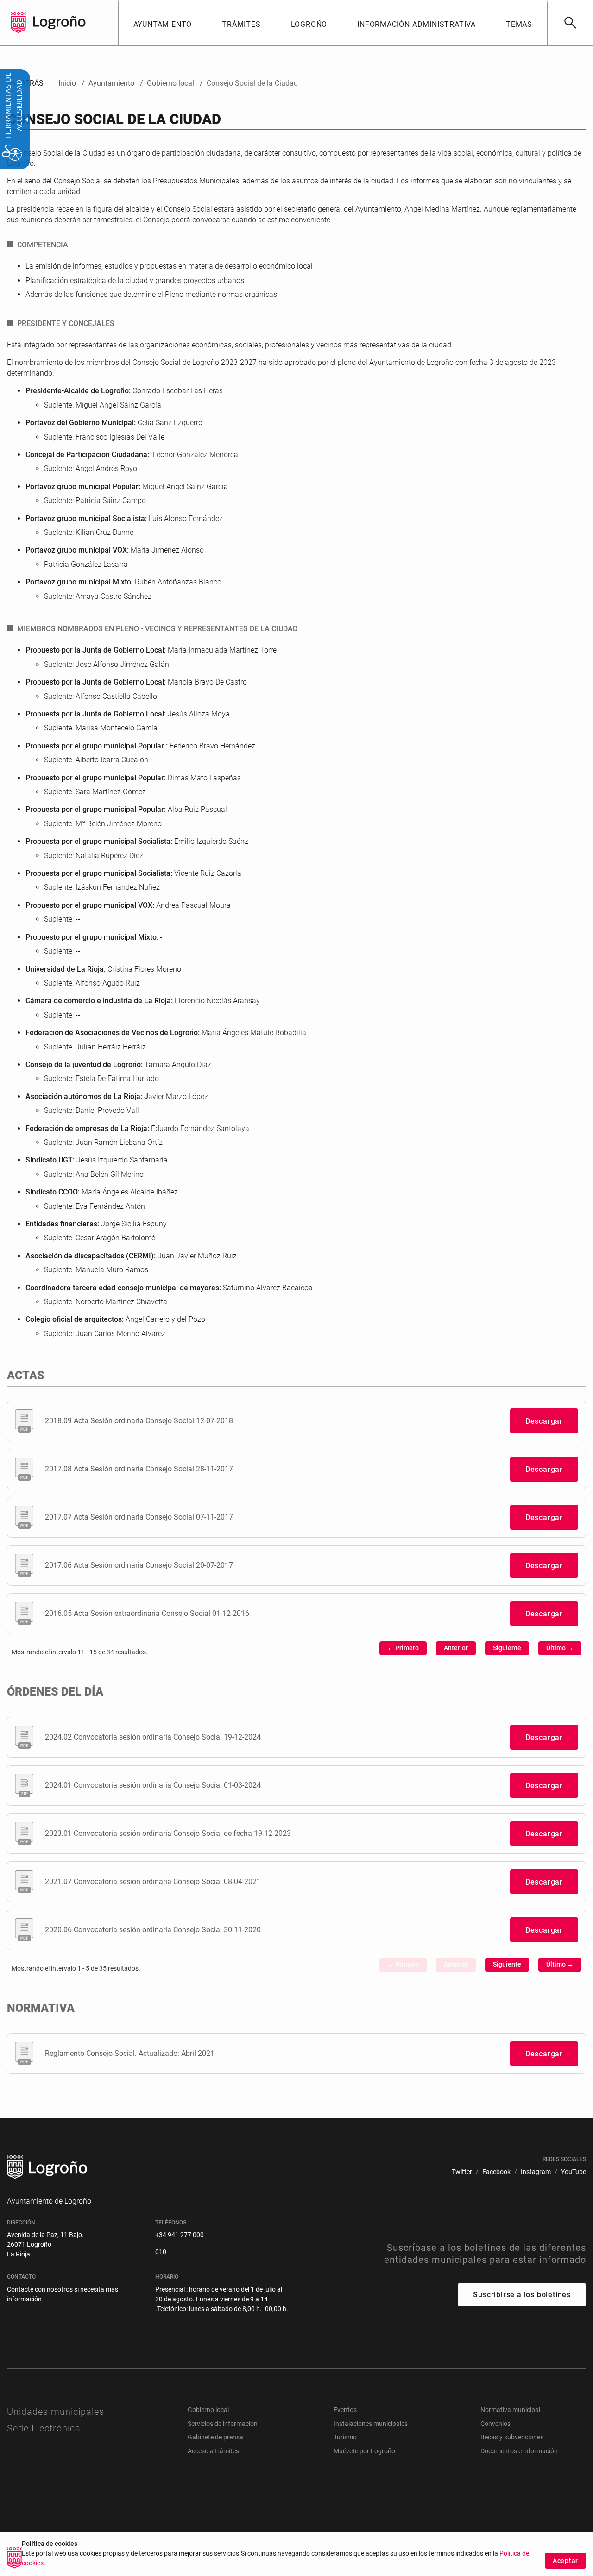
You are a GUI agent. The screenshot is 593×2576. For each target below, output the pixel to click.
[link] (570, 23)
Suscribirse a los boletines (522, 2295)
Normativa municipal (510, 2410)
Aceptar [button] (565, 2561)
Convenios (495, 2424)
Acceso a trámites (213, 2451)
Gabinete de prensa (215, 2437)
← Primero (403, 1648)
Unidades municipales (56, 2412)
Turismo (345, 2437)
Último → (560, 1648)
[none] (19, 23)
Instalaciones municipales (371, 2424)
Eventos (345, 2410)
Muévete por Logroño (364, 2451)
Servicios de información (223, 2424)
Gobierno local (208, 2410)
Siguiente (507, 1648)
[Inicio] (59, 22)
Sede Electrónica (44, 2428)
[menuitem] (163, 23)
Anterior (456, 1648)
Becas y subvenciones (512, 2437)
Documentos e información (519, 2451)
